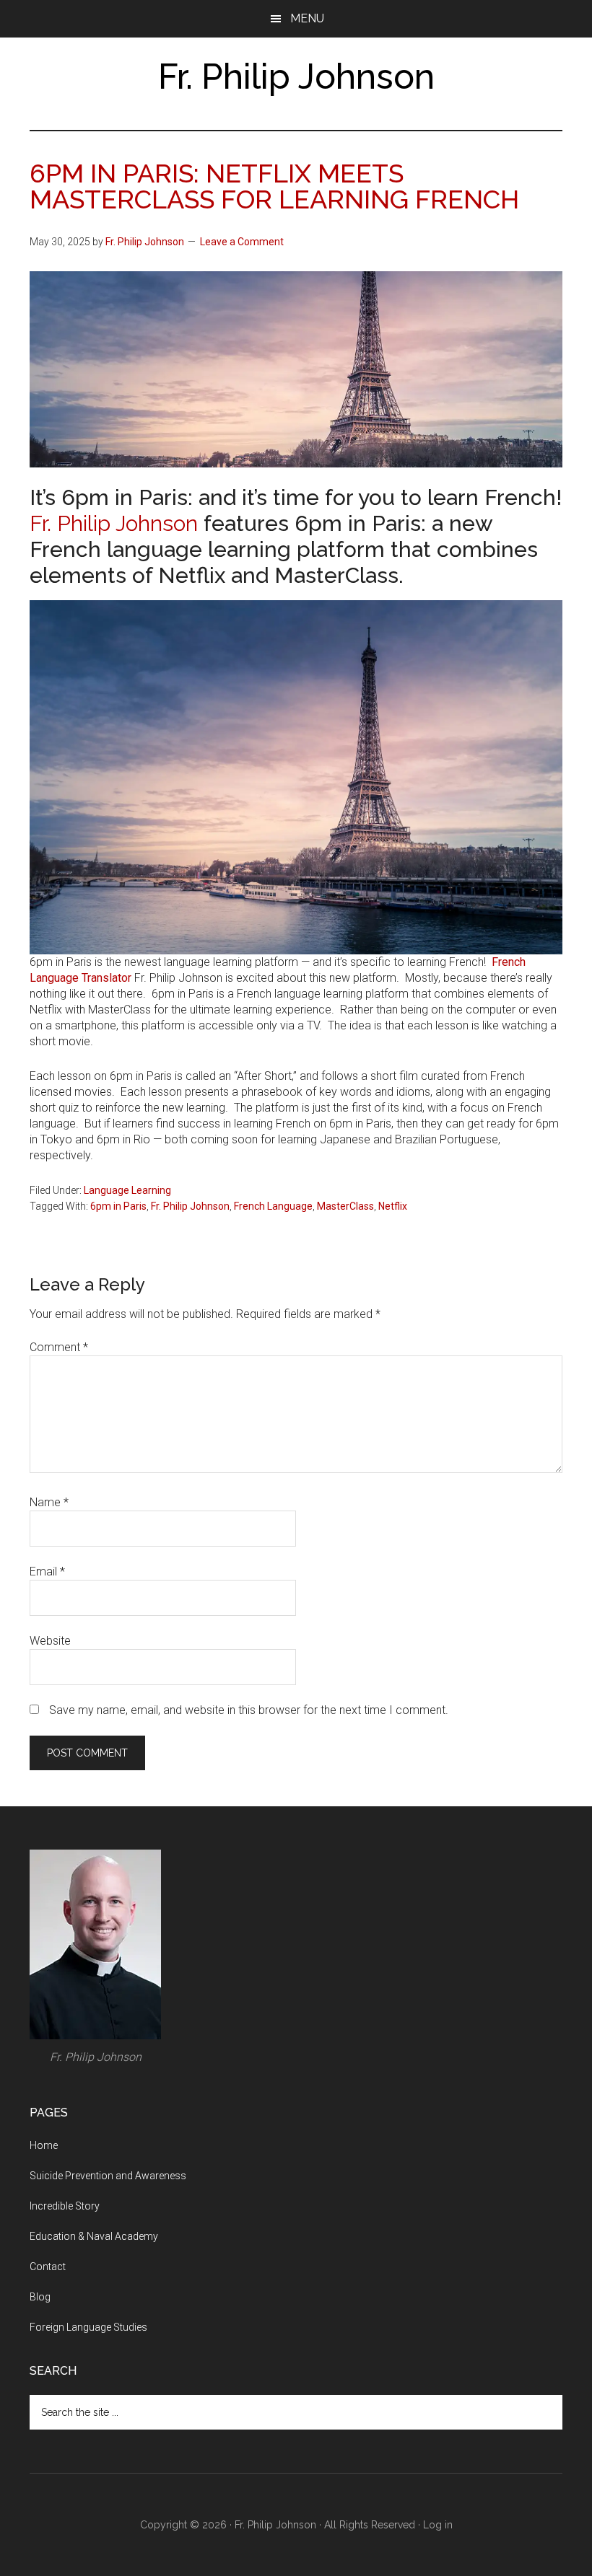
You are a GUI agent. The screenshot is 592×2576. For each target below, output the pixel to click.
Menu (307, 18)
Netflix (393, 1206)
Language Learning (127, 1190)
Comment (59, 1347)
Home (44, 2145)
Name (49, 1502)
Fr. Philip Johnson (296, 76)
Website (50, 1641)
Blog (40, 2297)
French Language (273, 1206)
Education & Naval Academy (94, 2236)
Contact (48, 2267)
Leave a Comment (242, 242)
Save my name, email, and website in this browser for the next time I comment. (249, 1710)
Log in (438, 2525)
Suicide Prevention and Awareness (108, 2176)
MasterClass (345, 1206)
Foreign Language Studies (88, 2327)
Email (47, 1571)
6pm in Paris (118, 1206)
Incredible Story (65, 2206)
